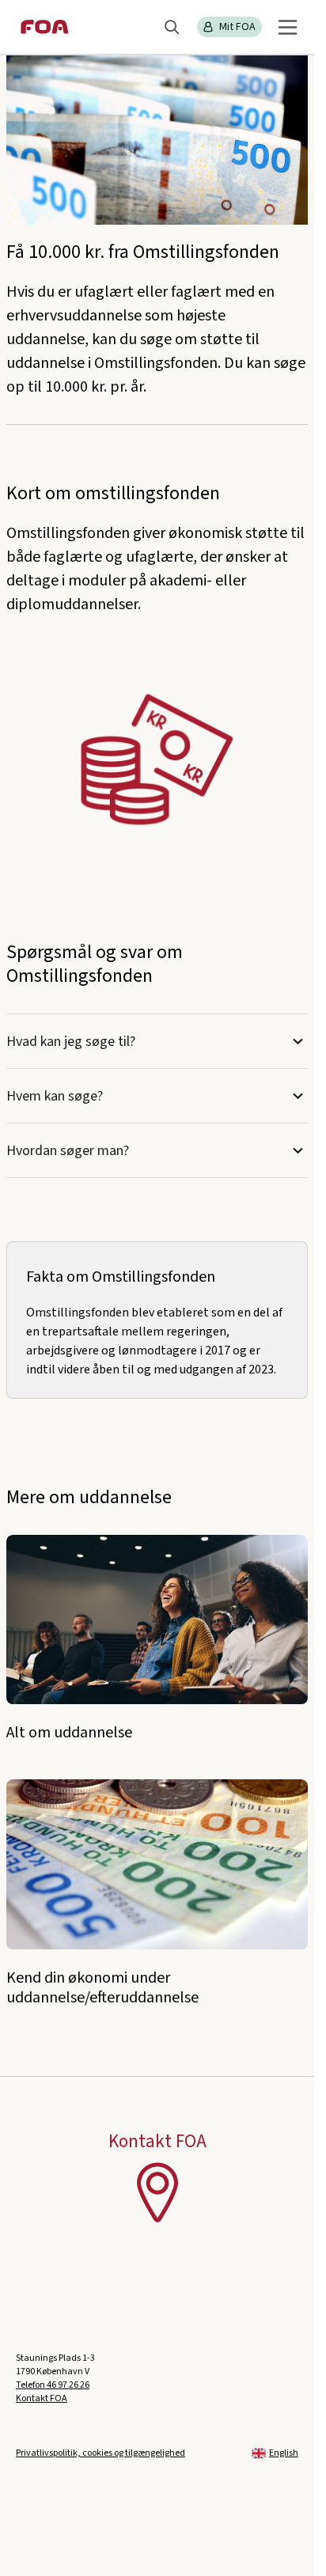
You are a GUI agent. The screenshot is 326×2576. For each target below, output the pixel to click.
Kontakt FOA (42, 2398)
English (284, 2453)
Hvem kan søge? (56, 1096)
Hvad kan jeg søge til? (72, 1042)
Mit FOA (237, 27)
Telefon (53, 2385)
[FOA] (45, 27)
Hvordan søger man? (68, 1151)
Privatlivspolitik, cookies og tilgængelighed (100, 2453)
